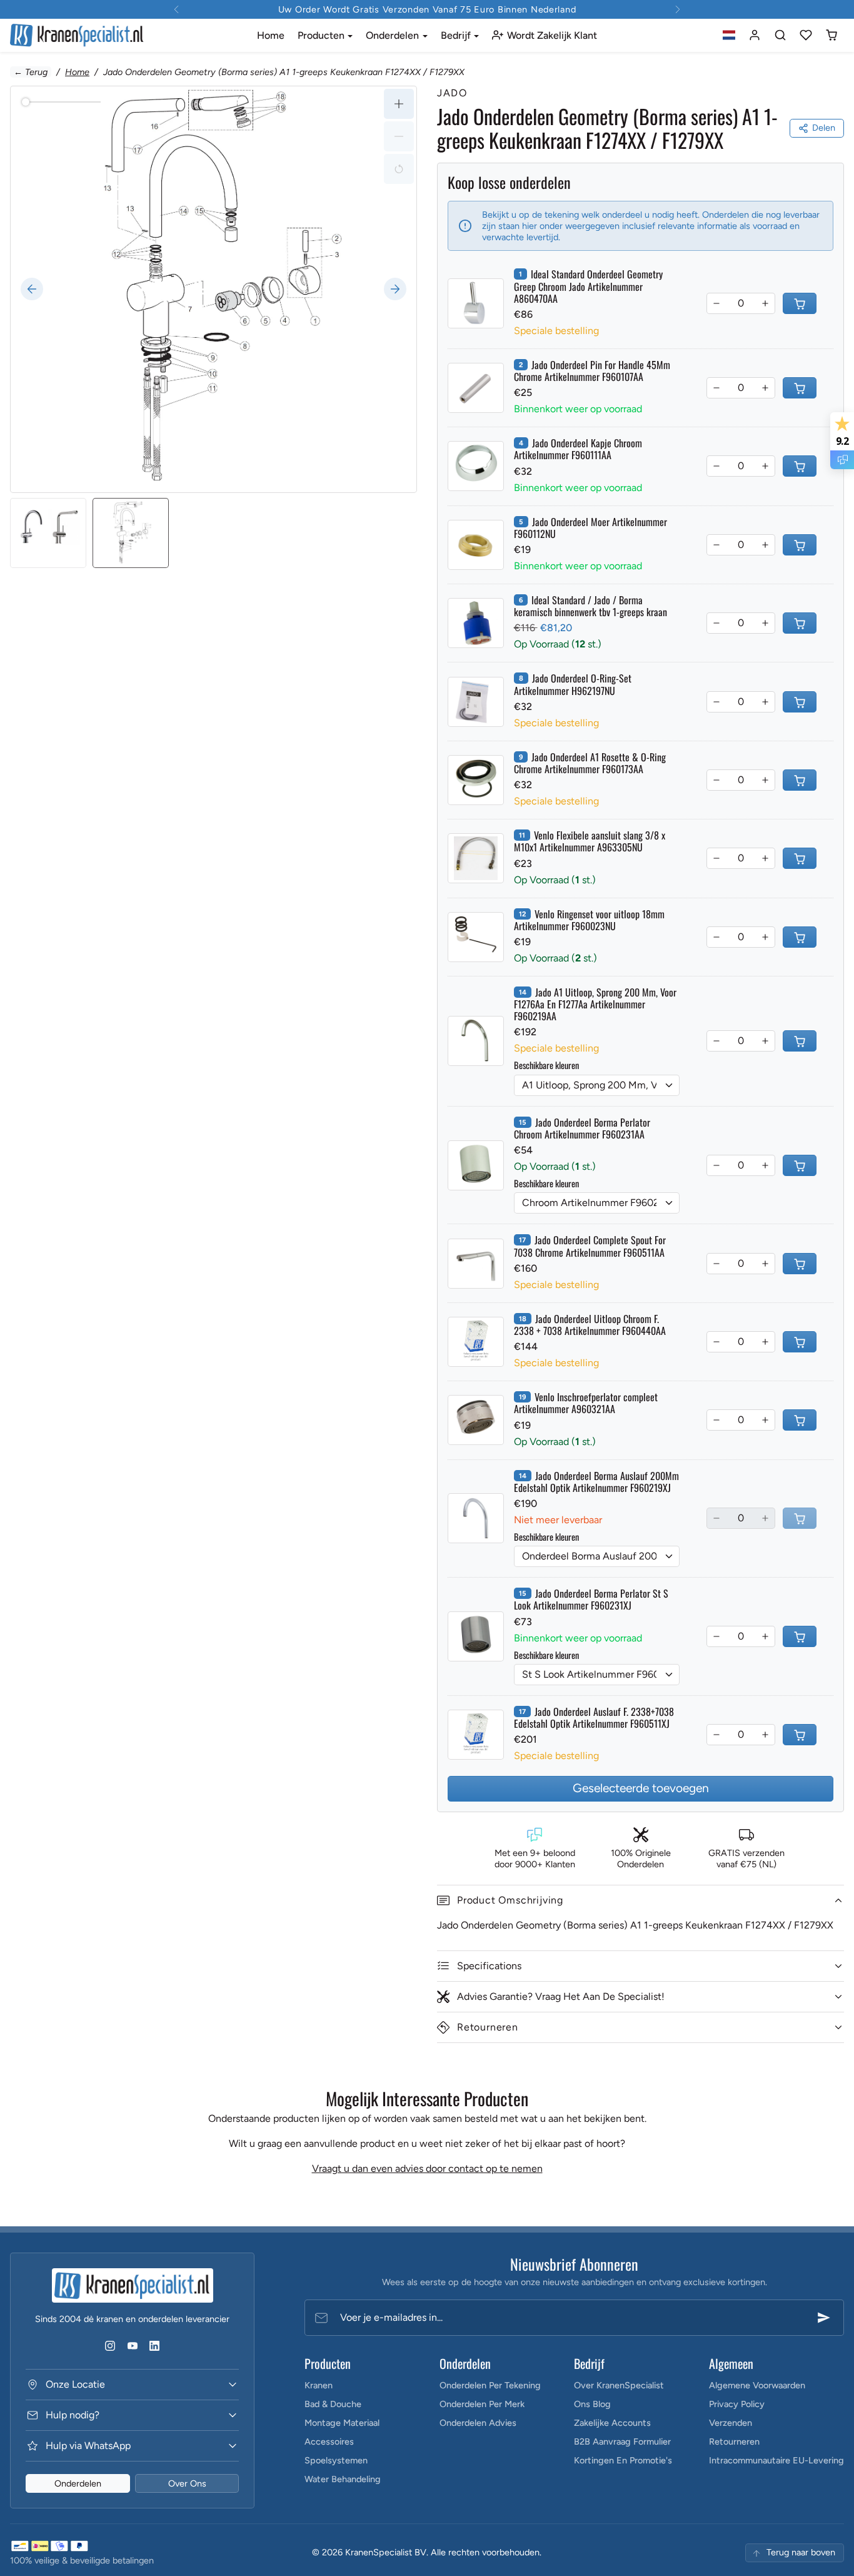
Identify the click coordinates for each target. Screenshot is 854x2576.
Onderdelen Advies (478, 2423)
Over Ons (187, 2483)
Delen (824, 128)
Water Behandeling (343, 2479)
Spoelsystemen (336, 2460)
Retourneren (734, 2442)
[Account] (755, 35)
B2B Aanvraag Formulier (622, 2442)
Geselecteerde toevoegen (641, 1788)
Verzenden (731, 2423)
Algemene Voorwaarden (757, 2385)
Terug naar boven (801, 2552)
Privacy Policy (737, 2404)
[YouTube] (132, 2345)
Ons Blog (592, 2404)
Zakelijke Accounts (612, 2423)
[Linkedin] (154, 2345)
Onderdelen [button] (394, 35)
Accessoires (329, 2442)
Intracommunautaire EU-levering (776, 2460)
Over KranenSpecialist (619, 2385)
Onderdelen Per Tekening (490, 2385)
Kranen (319, 2385)
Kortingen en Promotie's (623, 2460)
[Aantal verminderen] (716, 303)
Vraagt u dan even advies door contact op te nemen (427, 2168)
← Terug (31, 72)
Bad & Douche (333, 2404)
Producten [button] (322, 35)
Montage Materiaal (342, 2423)
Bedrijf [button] (457, 35)
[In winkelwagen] (800, 303)
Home (271, 35)
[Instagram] (110, 2345)
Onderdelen (78, 2483)
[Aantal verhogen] (765, 303)
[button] (729, 35)
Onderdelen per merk (482, 2404)
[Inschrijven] (824, 2318)
